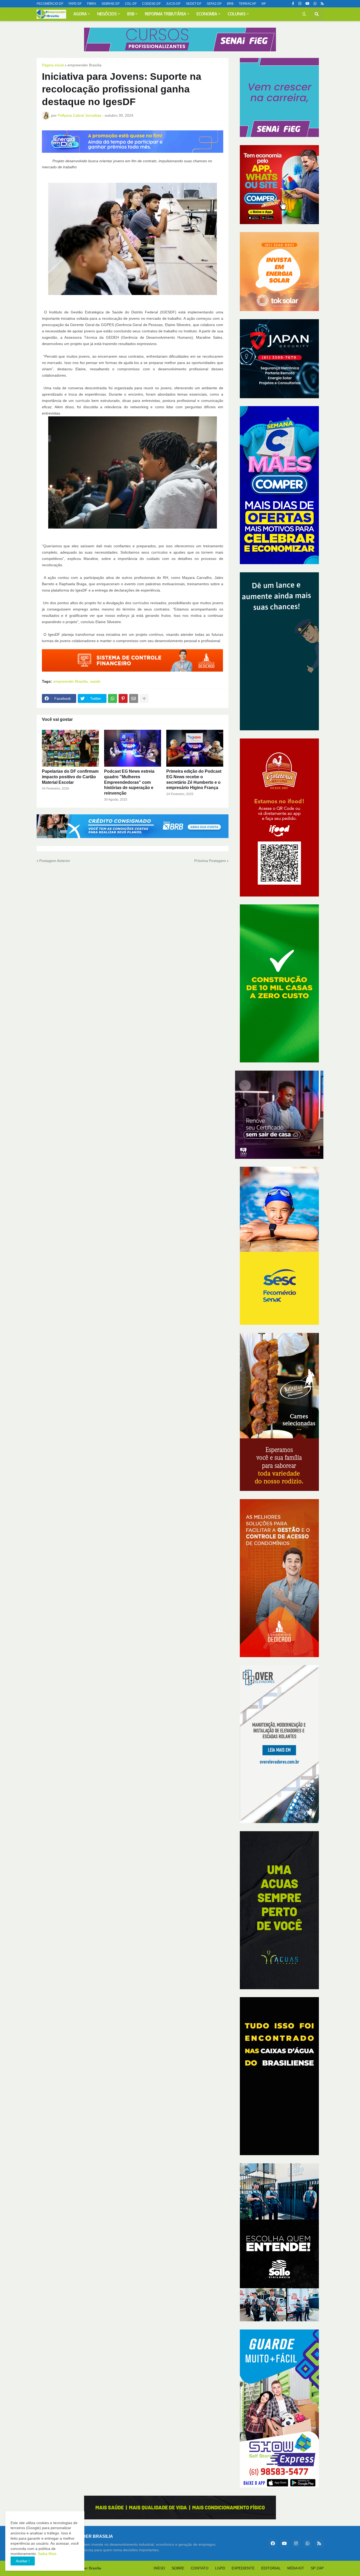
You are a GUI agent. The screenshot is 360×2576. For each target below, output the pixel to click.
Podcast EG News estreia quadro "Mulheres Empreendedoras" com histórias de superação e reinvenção (129, 782)
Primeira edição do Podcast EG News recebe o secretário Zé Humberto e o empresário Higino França (194, 779)
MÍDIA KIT (296, 2568)
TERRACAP (247, 4)
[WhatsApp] (113, 698)
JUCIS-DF (173, 4)
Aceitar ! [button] (23, 2561)
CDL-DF (131, 4)
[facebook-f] (293, 4)
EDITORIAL (271, 2568)
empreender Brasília (84, 65)
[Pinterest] (123, 698)
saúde (95, 681)
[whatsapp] (315, 4)
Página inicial (53, 65)
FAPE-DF (75, 4)
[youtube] (307, 4)
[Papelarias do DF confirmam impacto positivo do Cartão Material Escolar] (70, 748)
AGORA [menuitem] (80, 14)
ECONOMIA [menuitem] (207, 14)
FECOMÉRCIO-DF (50, 4)
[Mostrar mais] (144, 698)
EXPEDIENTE (243, 2568)
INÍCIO (159, 2568)
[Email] (134, 698)
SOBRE (178, 2568)
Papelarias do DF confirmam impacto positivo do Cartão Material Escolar (70, 777)
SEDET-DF (194, 4)
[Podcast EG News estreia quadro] (133, 748)
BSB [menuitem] (131, 14)
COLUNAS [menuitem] (237, 14)
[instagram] (300, 4)
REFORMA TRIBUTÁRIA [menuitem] (166, 14)
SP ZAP (317, 2568)
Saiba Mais (47, 2554)
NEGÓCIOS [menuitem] (107, 14)
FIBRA (92, 4)
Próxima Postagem (210, 861)
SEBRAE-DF (111, 4)
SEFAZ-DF (214, 4)
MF (264, 4)
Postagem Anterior (55, 861)
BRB (230, 4)
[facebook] (273, 2543)
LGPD (220, 2568)
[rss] (322, 4)
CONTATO (200, 2568)
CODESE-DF (151, 4)
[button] (304, 14)
